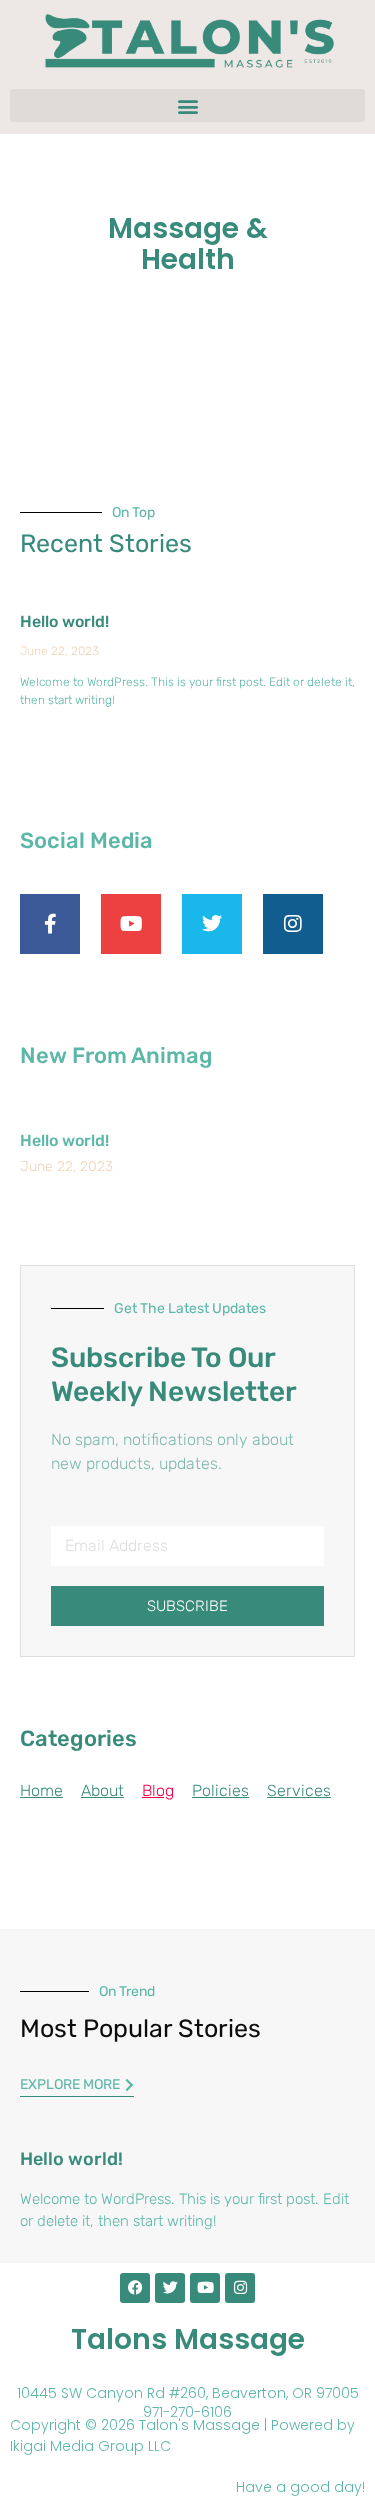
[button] (187, 105)
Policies (220, 1790)
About (102, 1790)
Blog (158, 1790)
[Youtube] (205, 2288)
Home (41, 1790)
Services (299, 1790)
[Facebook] (135, 2288)
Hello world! (64, 621)
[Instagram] (240, 2288)
